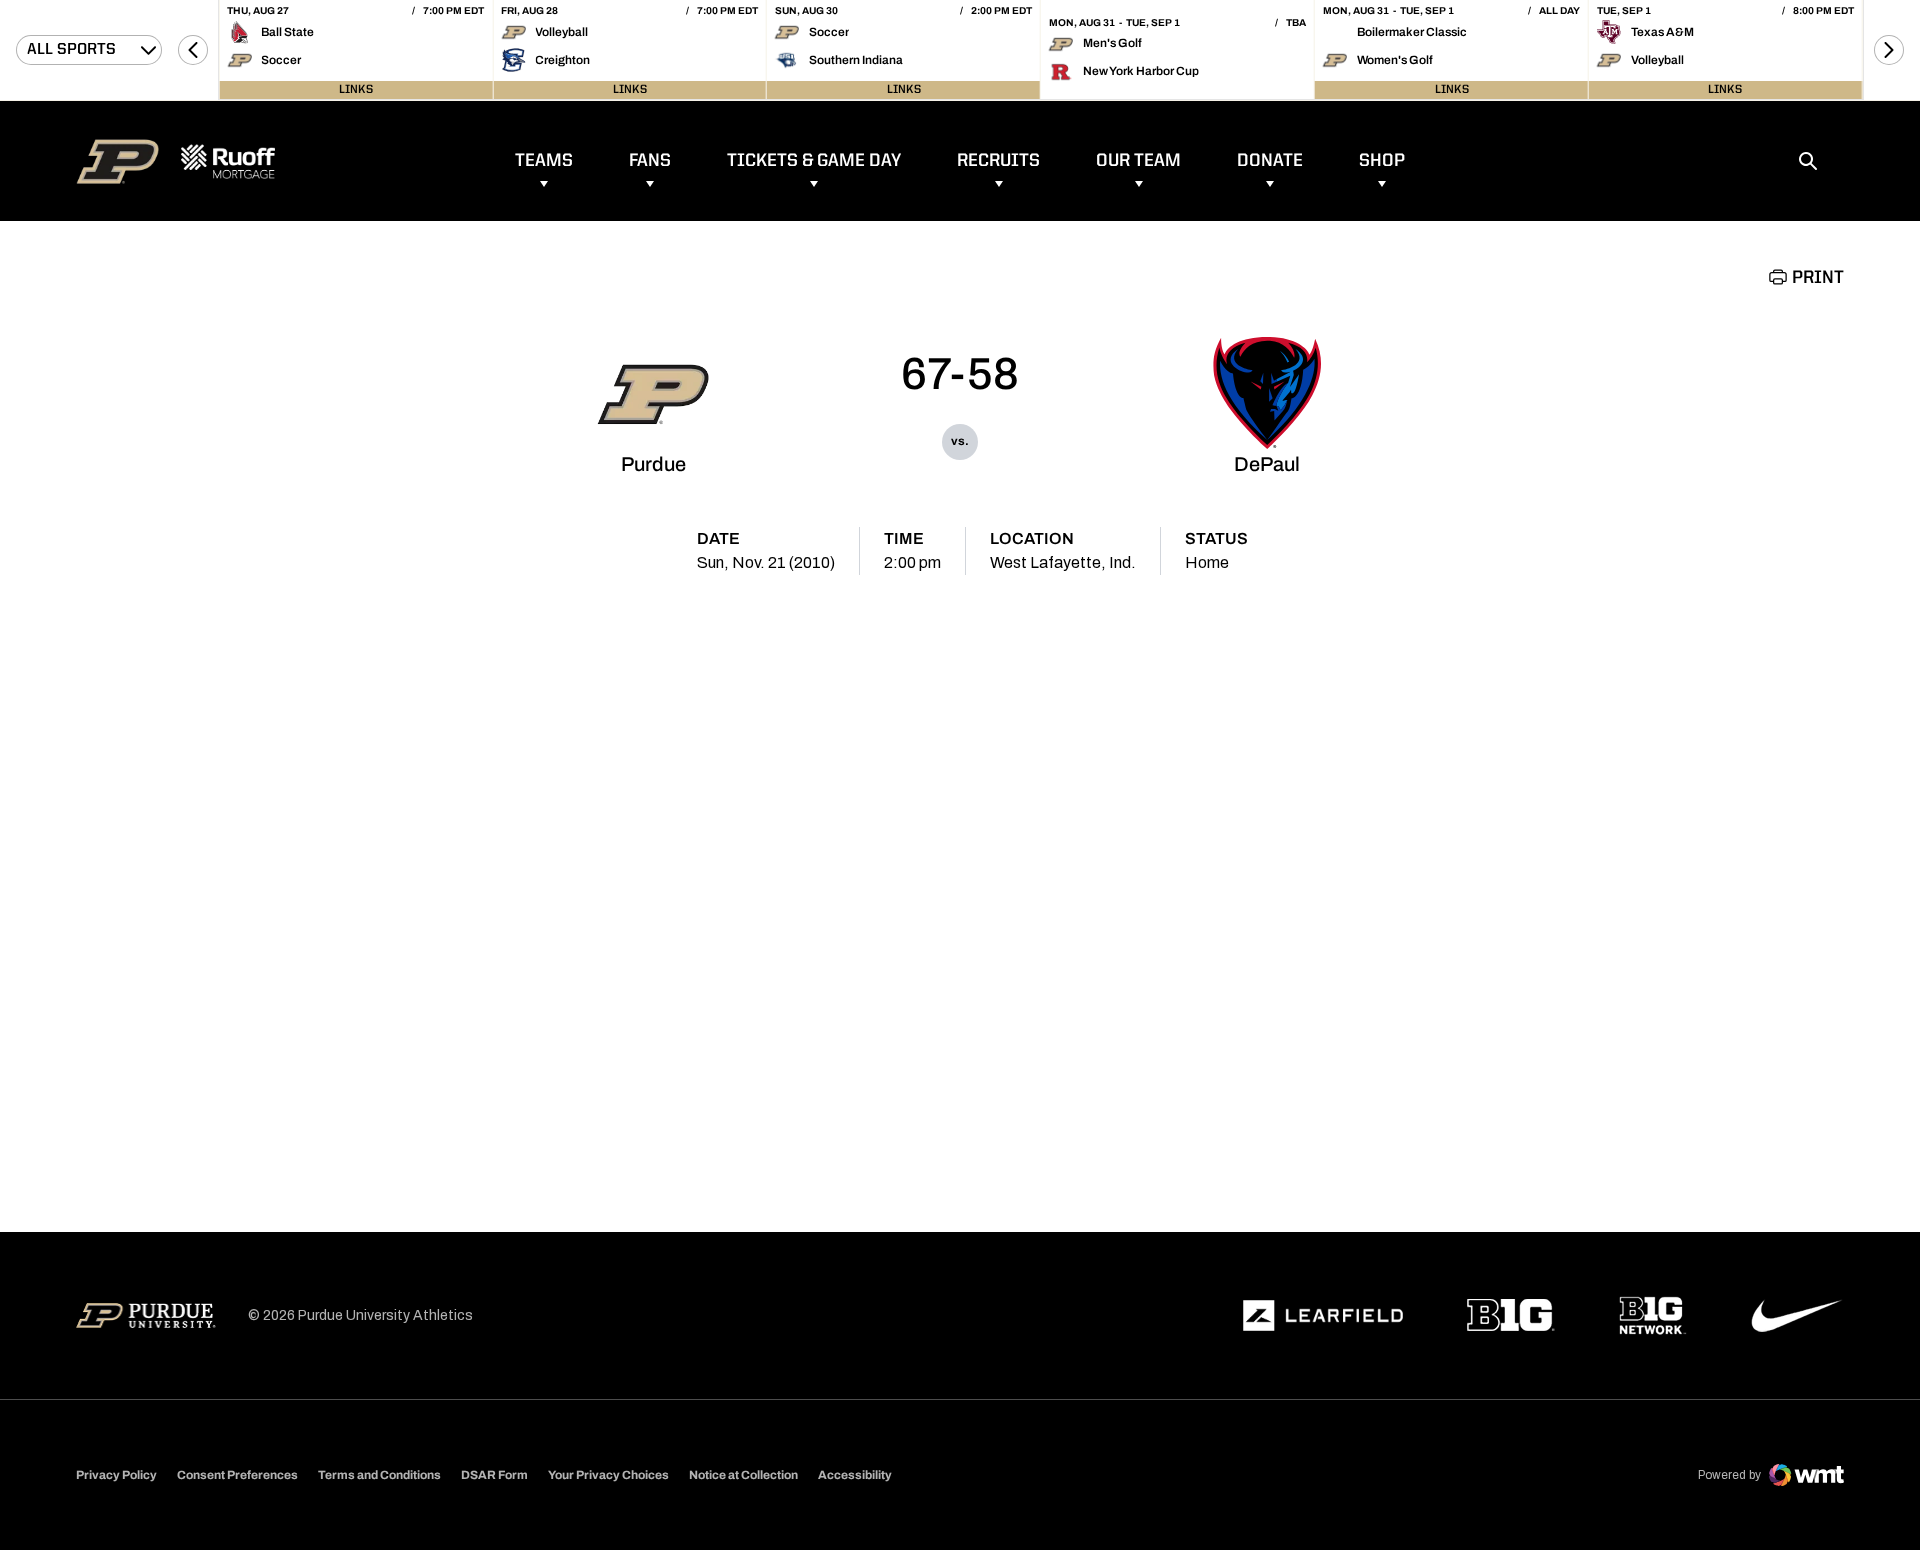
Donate (1270, 161)
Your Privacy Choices (608, 1475)
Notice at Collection (743, 1475)
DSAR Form (494, 1475)
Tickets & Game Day (814, 161)
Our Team (1138, 161)
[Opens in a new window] (1323, 1316)
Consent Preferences (237, 1475)
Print (1818, 278)
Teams (544, 161)
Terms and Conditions (379, 1475)
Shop (1382, 161)
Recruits (998, 161)
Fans (650, 161)
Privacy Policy (116, 1475)
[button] (193, 50)
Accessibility (855, 1474)
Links (356, 90)
